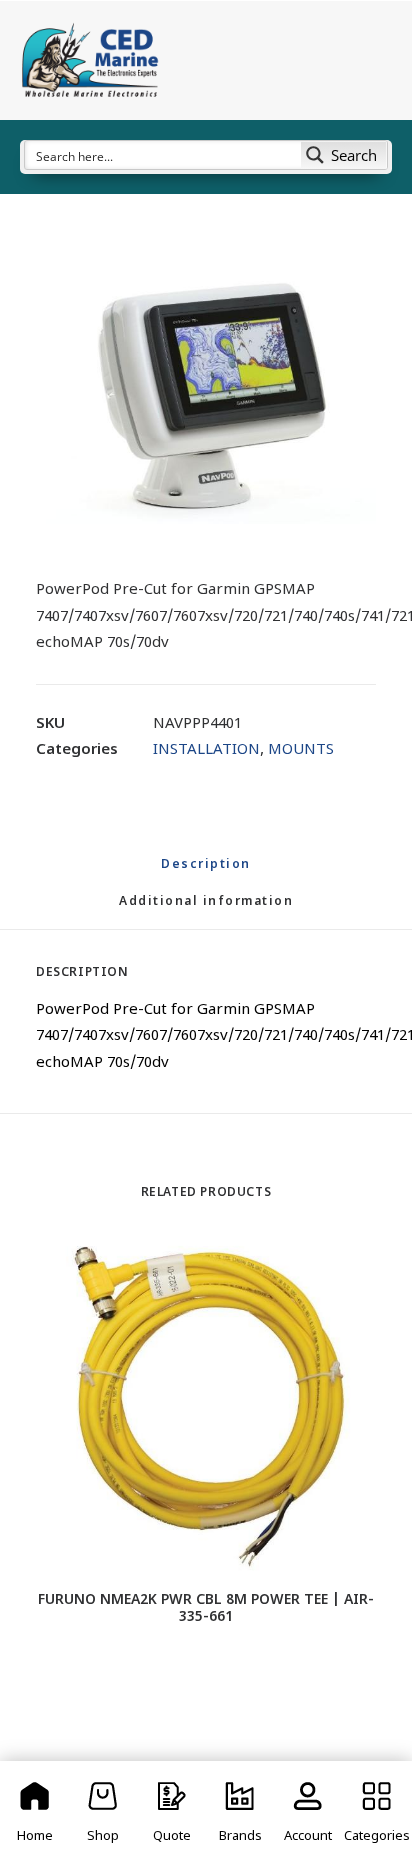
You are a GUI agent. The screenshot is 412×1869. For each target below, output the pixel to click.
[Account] (308, 1815)
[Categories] (377, 1815)
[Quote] (172, 1815)
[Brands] (240, 1815)
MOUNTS (301, 750)
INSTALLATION (206, 750)
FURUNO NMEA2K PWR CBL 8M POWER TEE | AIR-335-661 (206, 1609)
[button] (206, 395)
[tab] (206, 910)
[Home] (35, 1815)
